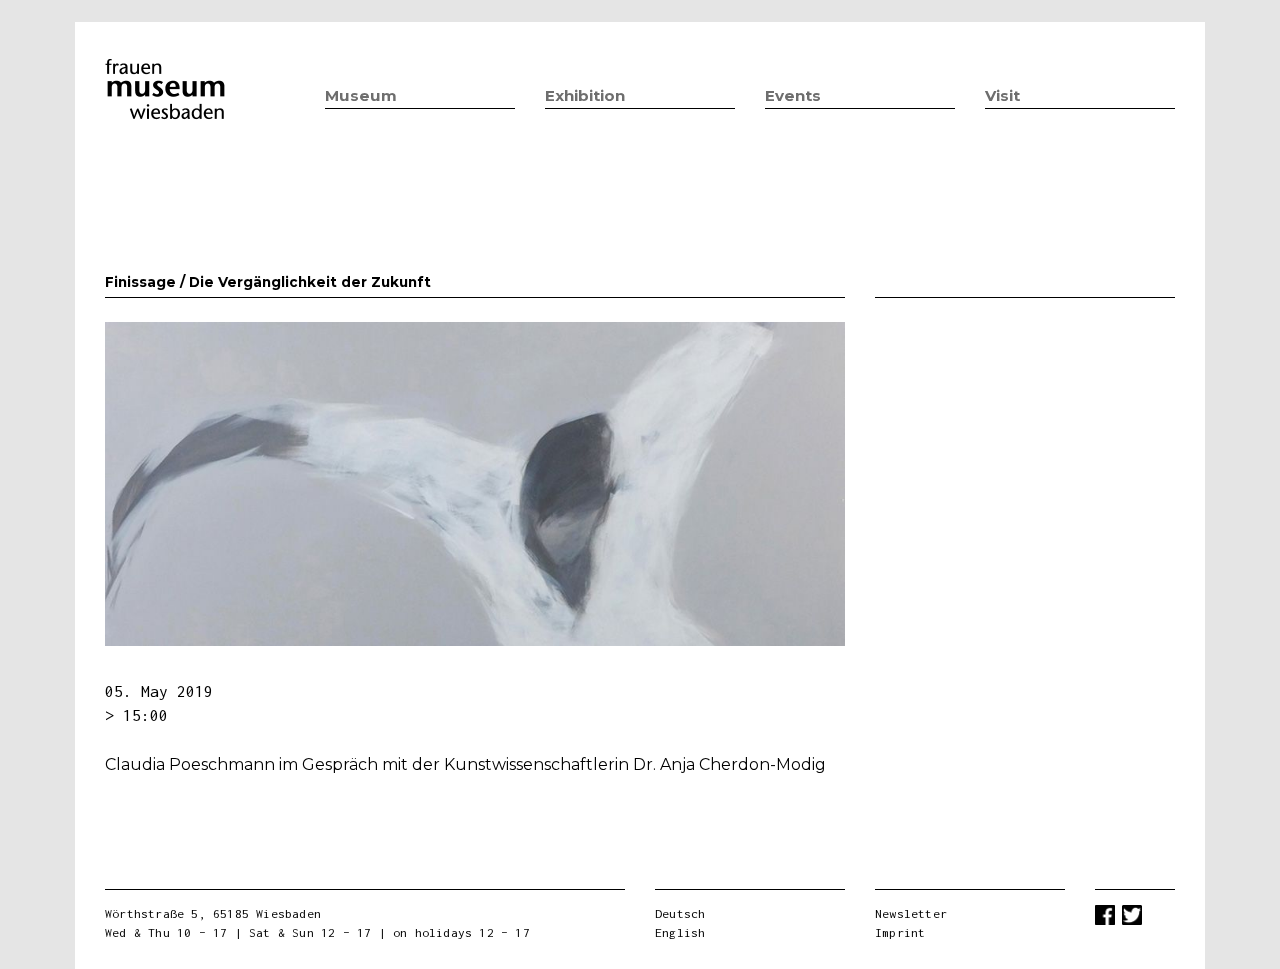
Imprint (900, 932)
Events (793, 95)
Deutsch (680, 913)
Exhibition (585, 95)
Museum (361, 95)
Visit (1002, 95)
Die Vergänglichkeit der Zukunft (310, 282)
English (680, 932)
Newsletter (911, 913)
